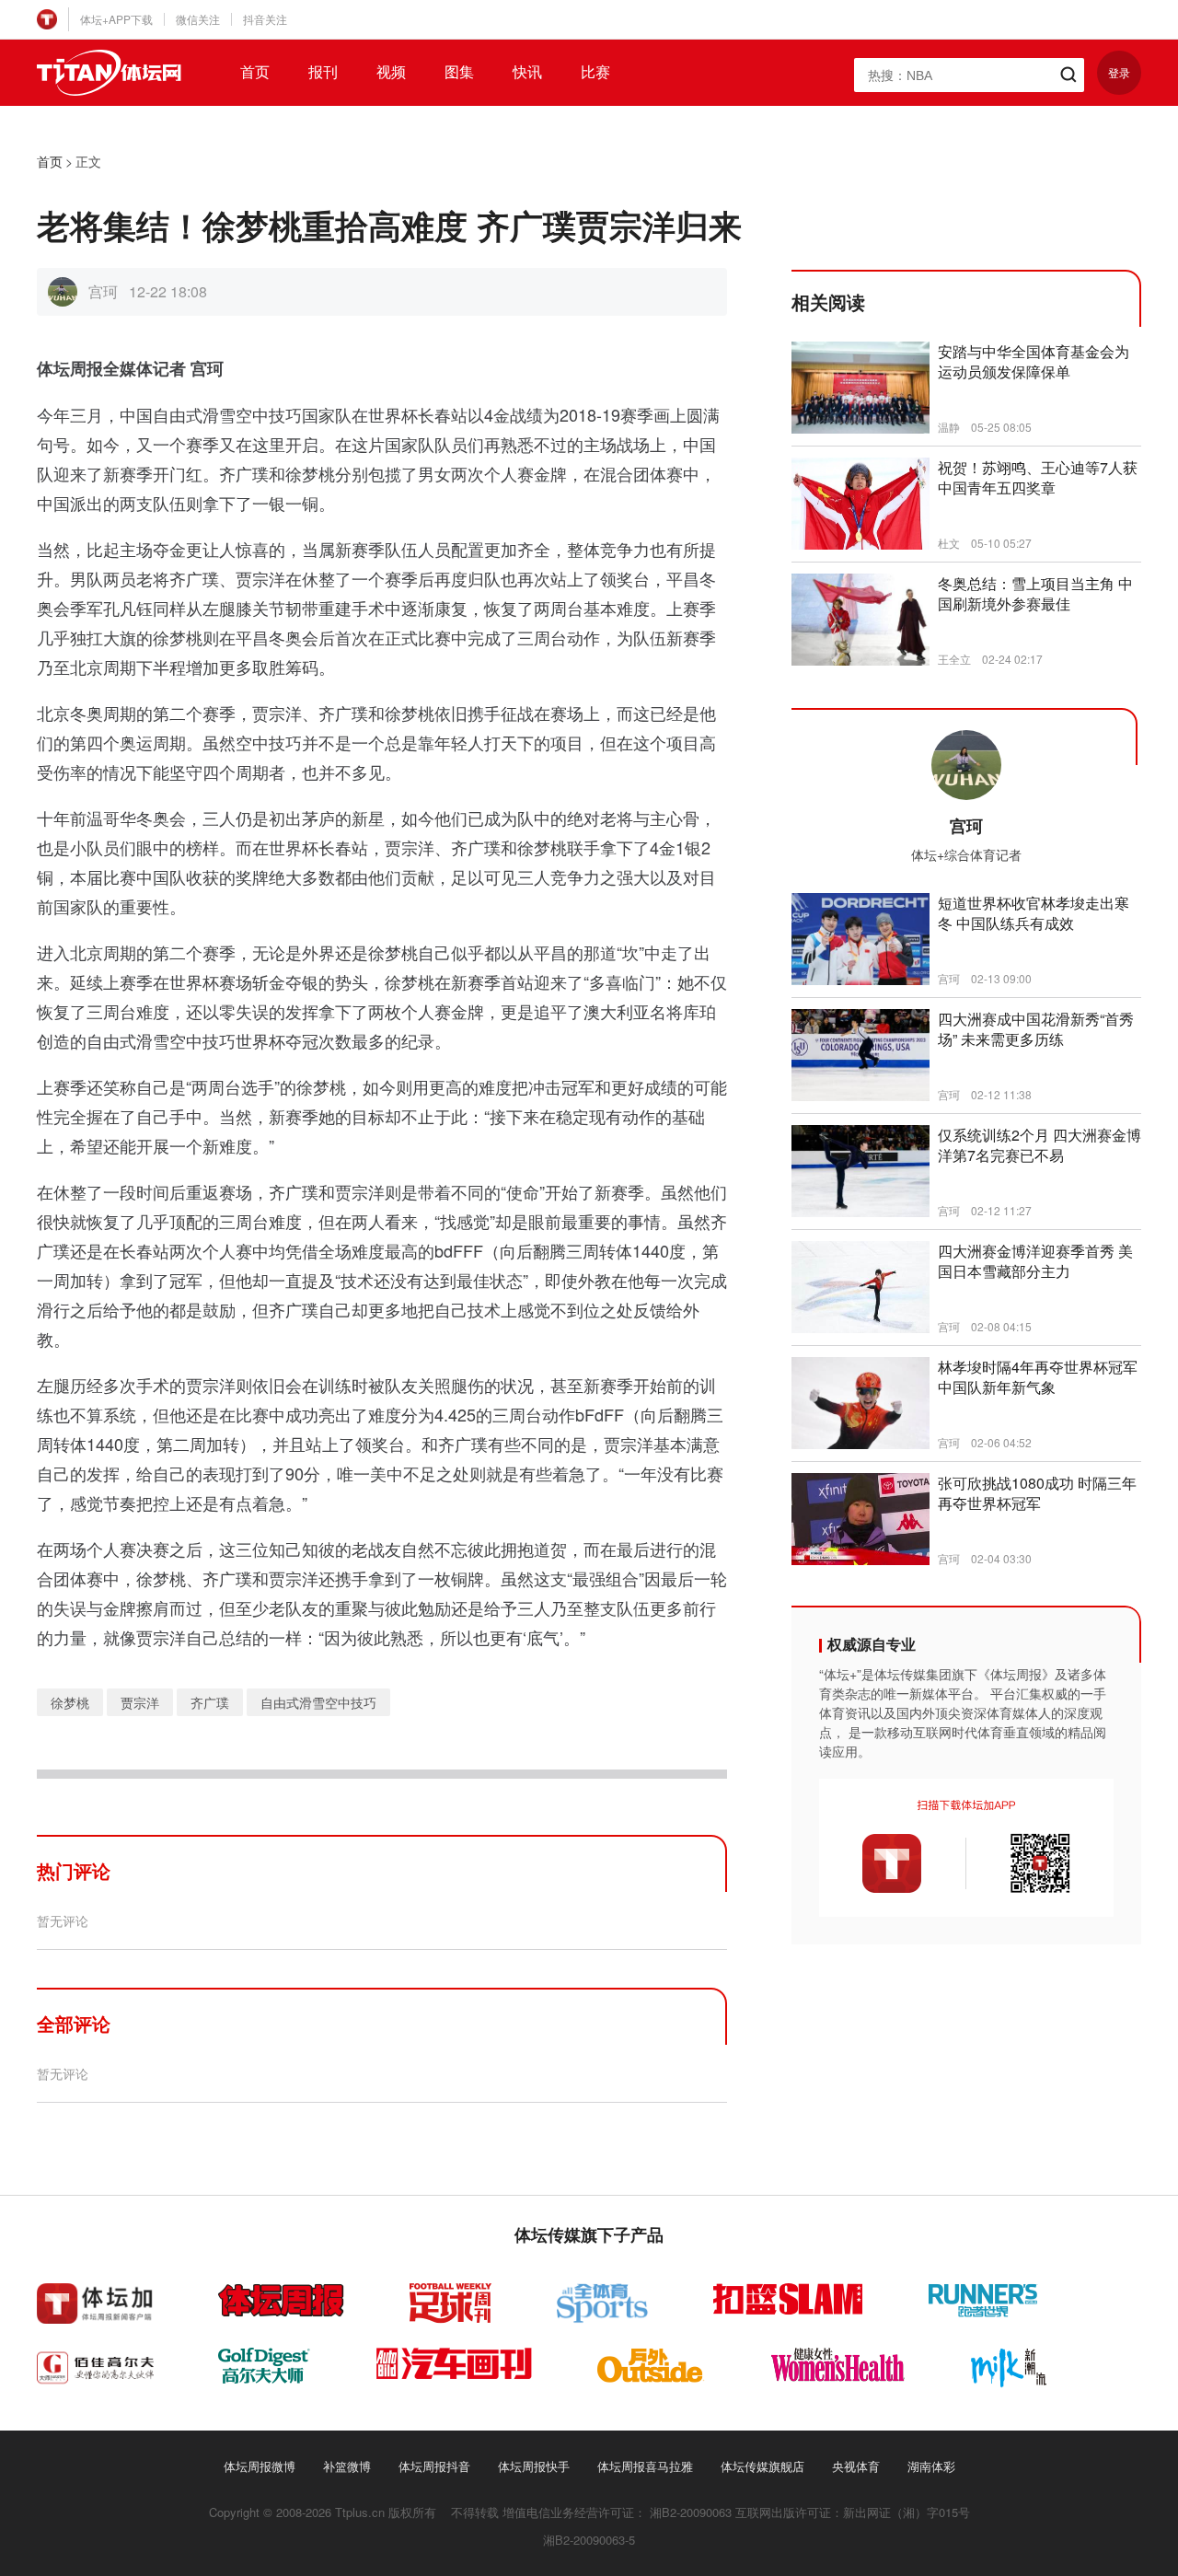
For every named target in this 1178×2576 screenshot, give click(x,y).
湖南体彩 (931, 2466)
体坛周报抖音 (434, 2466)
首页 (255, 72)
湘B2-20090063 (691, 2512)
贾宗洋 (140, 1702)
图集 (459, 72)
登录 (1119, 72)
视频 (391, 72)
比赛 (595, 72)
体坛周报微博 (260, 2466)
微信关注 (198, 19)
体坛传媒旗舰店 (762, 2466)
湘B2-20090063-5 (589, 2540)
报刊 (323, 72)
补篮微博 (347, 2466)
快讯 (527, 72)
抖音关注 (265, 19)
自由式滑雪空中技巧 (318, 1702)
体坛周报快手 (534, 2466)
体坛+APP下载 (116, 19)
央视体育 (856, 2466)
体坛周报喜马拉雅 (645, 2466)
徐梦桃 (70, 1702)
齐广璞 (210, 1702)
